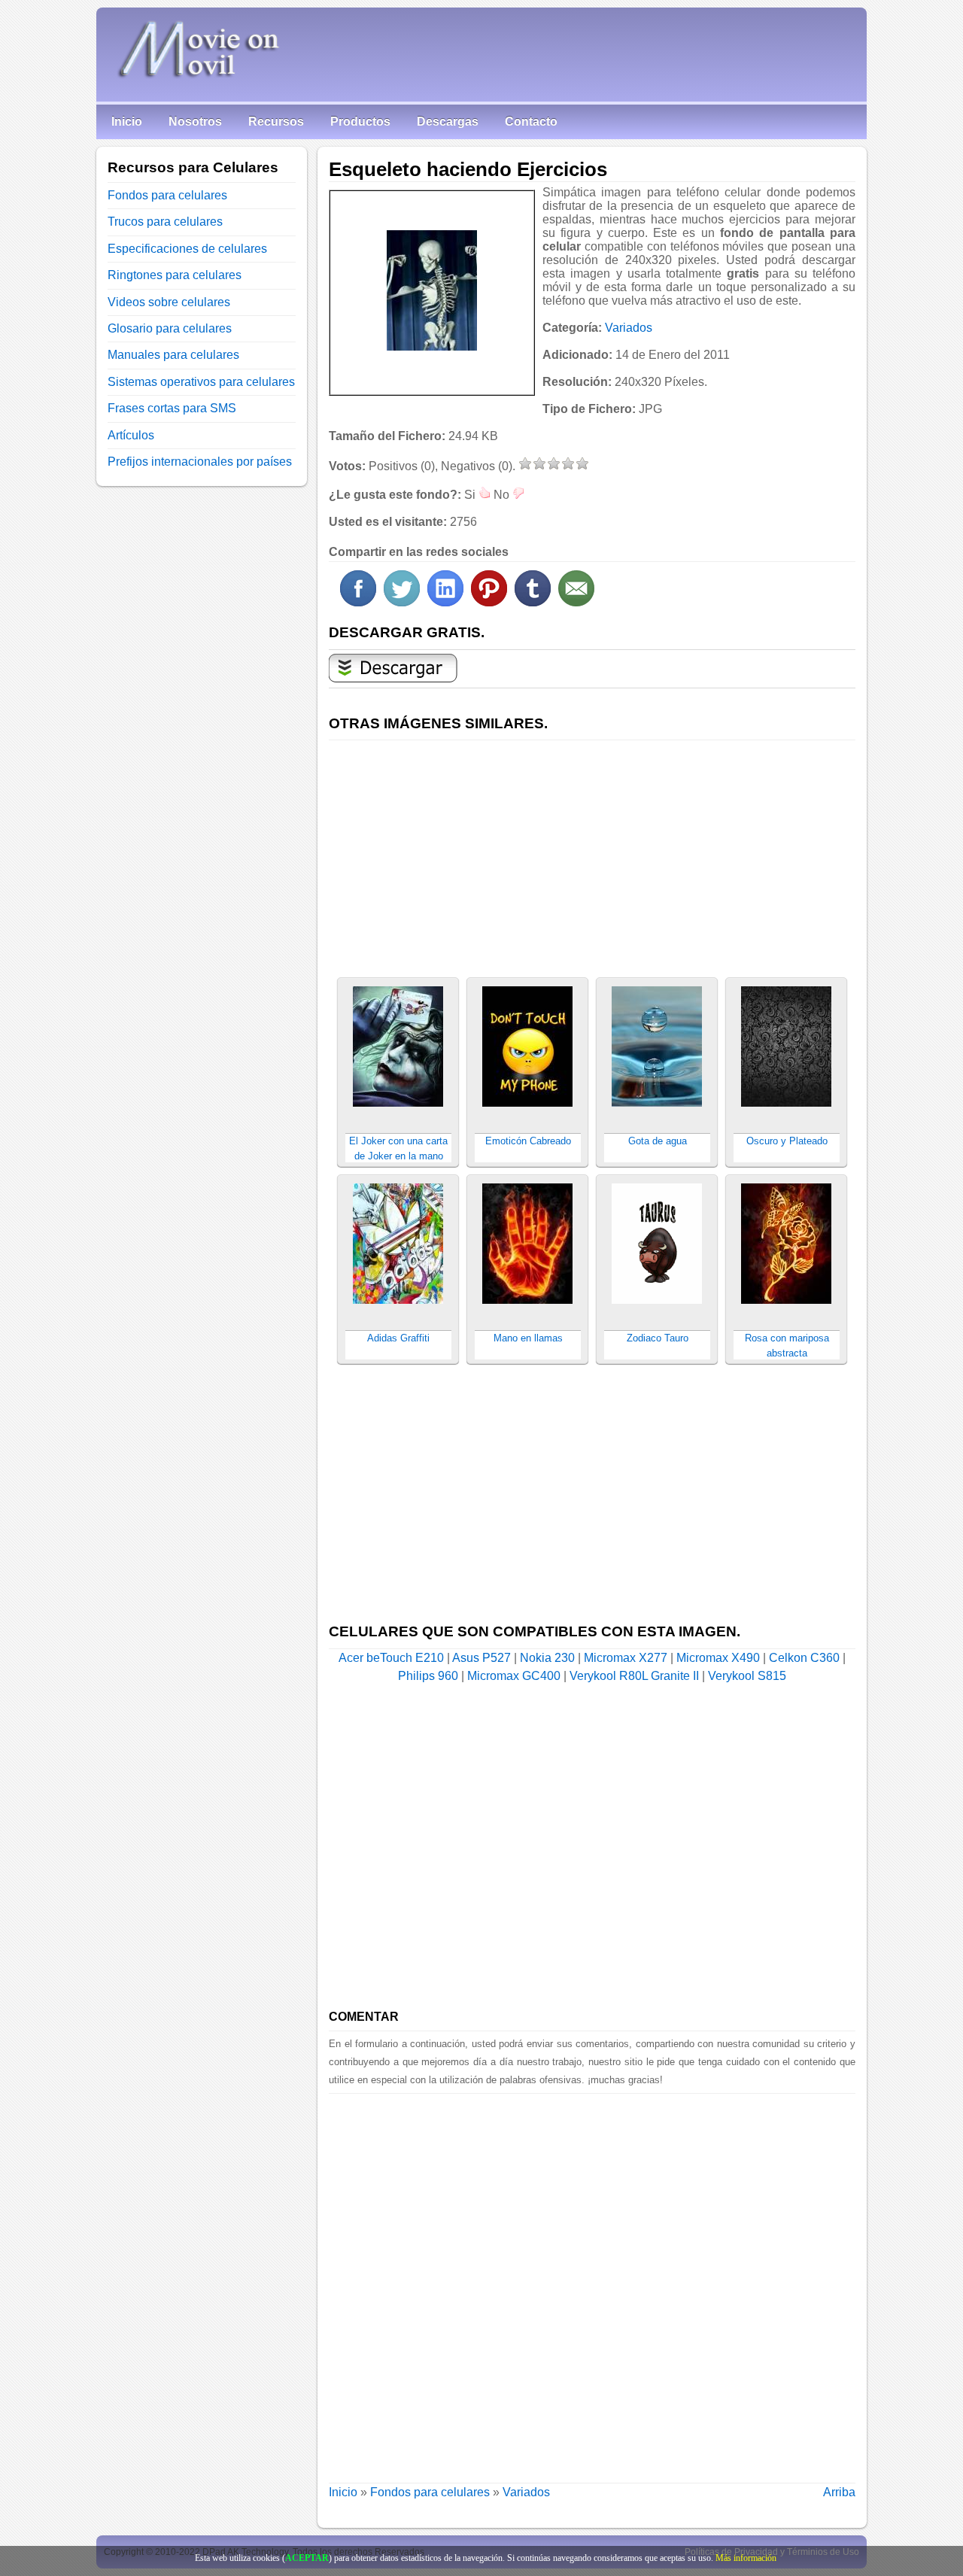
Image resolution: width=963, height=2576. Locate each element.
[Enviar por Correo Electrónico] (576, 602)
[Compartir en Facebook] (358, 602)
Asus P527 (481, 1658)
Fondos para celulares (430, 2492)
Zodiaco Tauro (658, 1338)
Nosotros (195, 122)
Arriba (839, 2492)
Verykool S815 (747, 1676)
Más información (746, 2558)
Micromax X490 (718, 1658)
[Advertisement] (592, 850)
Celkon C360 (804, 1658)
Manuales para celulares (173, 355)
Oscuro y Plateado (787, 1141)
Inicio (127, 122)
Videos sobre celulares (169, 302)
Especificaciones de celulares (187, 249)
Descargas (448, 122)
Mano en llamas (528, 1338)
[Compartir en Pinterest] (489, 602)
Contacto (531, 122)
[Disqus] (592, 2282)
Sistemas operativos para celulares (201, 382)
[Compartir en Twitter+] (402, 602)
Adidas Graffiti (398, 1338)
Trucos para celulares (165, 222)
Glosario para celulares (170, 328)
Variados (629, 328)
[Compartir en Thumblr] (533, 602)
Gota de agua (658, 1141)
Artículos (131, 435)
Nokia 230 (547, 1658)
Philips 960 (428, 1676)
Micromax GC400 (514, 1676)
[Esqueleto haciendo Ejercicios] (432, 290)
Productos (360, 122)
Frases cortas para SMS (172, 408)
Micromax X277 (626, 1658)
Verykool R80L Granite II (634, 1676)
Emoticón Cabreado (528, 1141)
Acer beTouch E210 (391, 1658)
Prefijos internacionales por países (200, 462)
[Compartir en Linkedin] (445, 602)
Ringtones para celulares (175, 275)
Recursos (276, 122)
